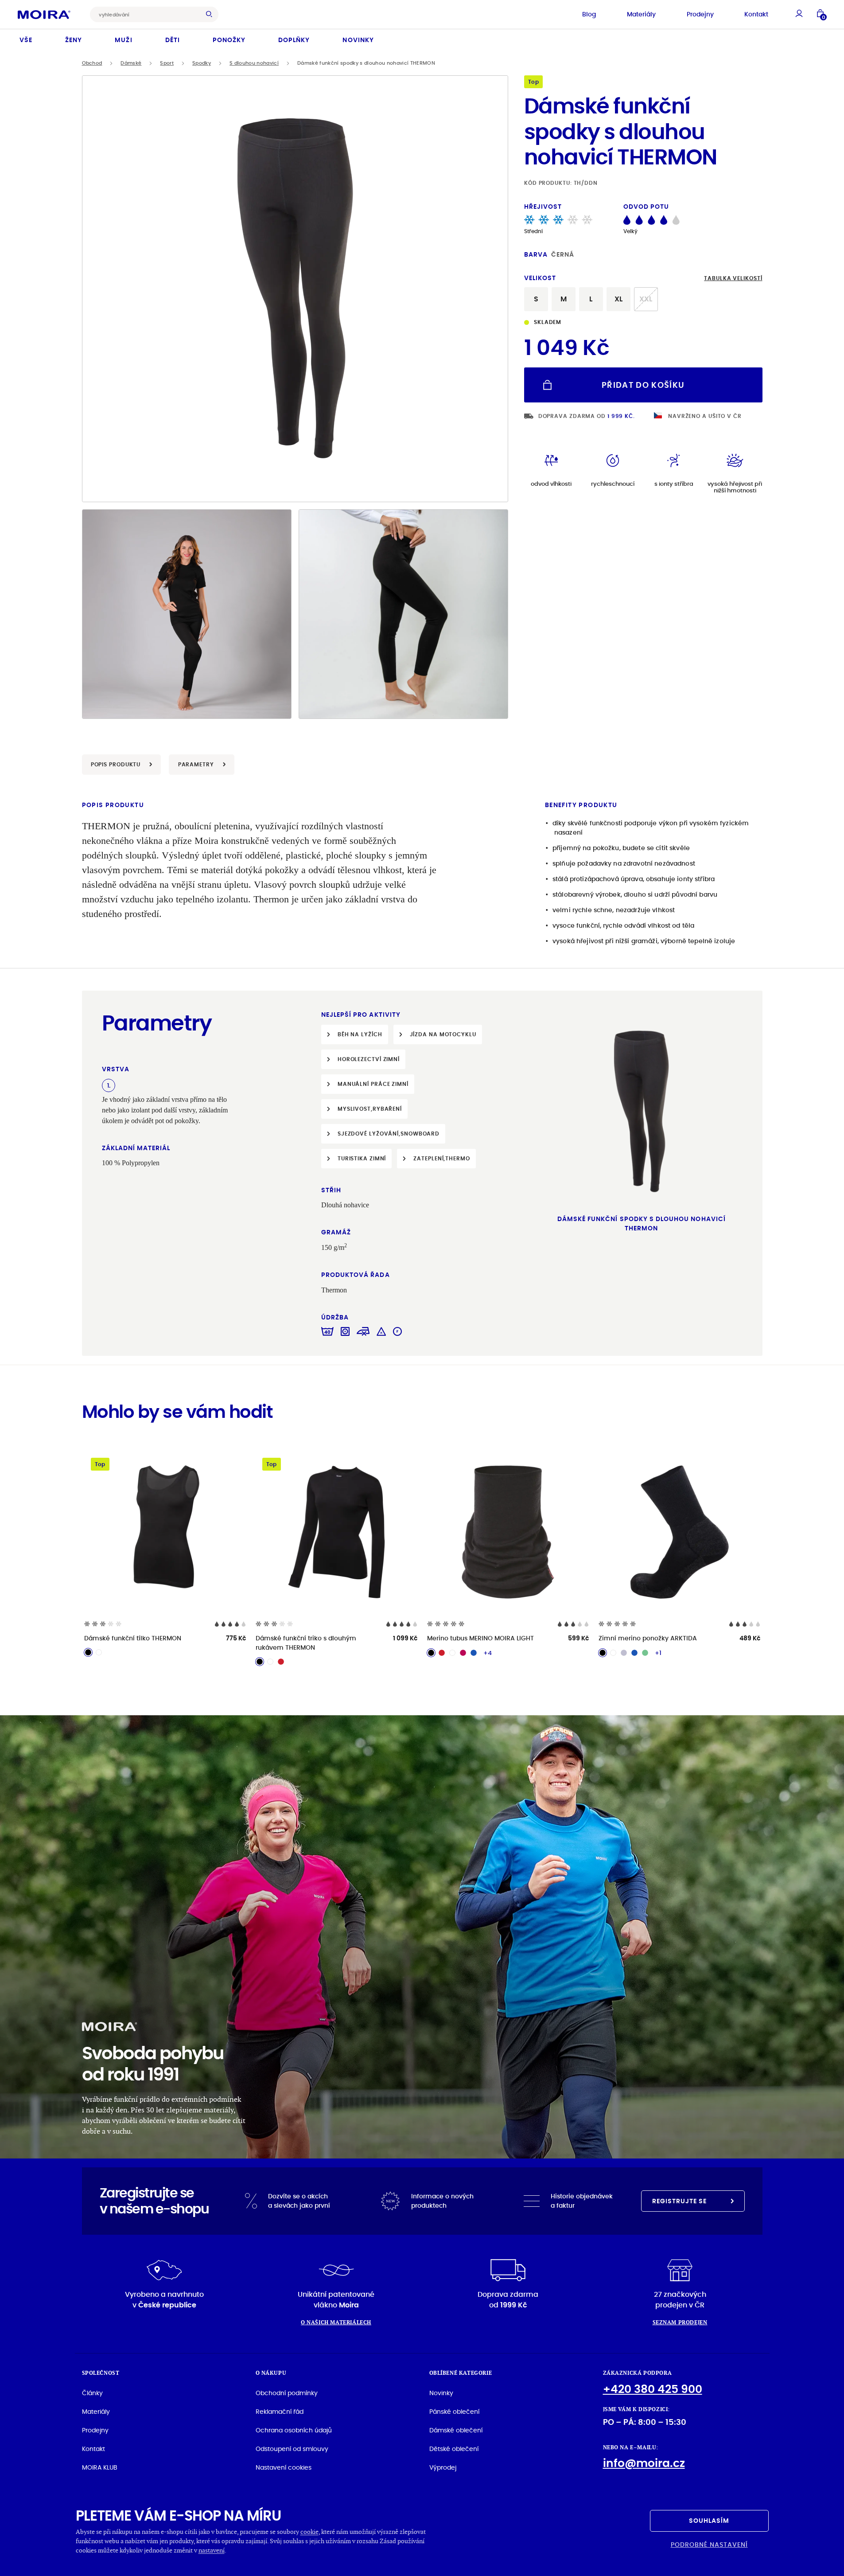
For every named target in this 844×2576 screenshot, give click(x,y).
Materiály (641, 14)
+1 (658, 1653)
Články (92, 2393)
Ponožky (229, 40)
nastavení (212, 2550)
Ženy (74, 40)
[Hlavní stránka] (44, 14)
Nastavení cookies (284, 2467)
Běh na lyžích (360, 1034)
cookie (309, 2531)
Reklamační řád (280, 2412)
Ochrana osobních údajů (294, 2430)
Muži (123, 40)
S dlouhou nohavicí (254, 63)
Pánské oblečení (454, 2412)
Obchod (92, 63)
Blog (589, 14)
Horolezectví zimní (369, 1059)
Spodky (202, 63)
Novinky (358, 40)
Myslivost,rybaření (370, 1109)
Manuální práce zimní (373, 1084)
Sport (167, 63)
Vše (26, 40)
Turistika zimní (362, 1158)
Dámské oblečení (456, 2430)
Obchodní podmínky (287, 2393)
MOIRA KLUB (100, 2467)
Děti (173, 40)
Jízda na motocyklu (443, 1034)
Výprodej (443, 2467)
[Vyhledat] (211, 14)
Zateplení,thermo (441, 1158)
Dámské (131, 63)
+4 (488, 1653)
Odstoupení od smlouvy (292, 2449)
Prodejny (700, 14)
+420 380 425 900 (653, 2389)
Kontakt (756, 14)
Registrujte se (680, 2201)
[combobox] (147, 14)
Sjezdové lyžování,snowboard (389, 1134)
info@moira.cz (644, 2463)
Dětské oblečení (454, 2449)
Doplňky (294, 40)
